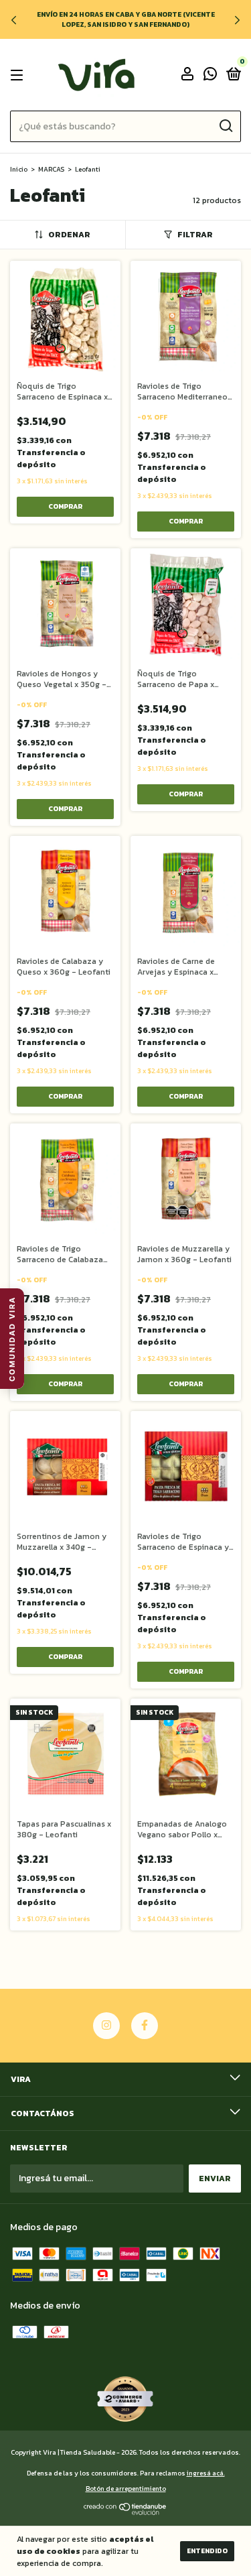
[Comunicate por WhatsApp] (210, 76)
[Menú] (19, 75)
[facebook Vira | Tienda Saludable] (145, 2026)
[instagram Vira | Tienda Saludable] (106, 2026)
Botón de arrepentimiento (126, 2489)
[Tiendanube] (125, 2512)
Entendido (207, 2551)
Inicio (19, 169)
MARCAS (51, 169)
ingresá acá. (206, 2473)
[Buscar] (225, 126)
